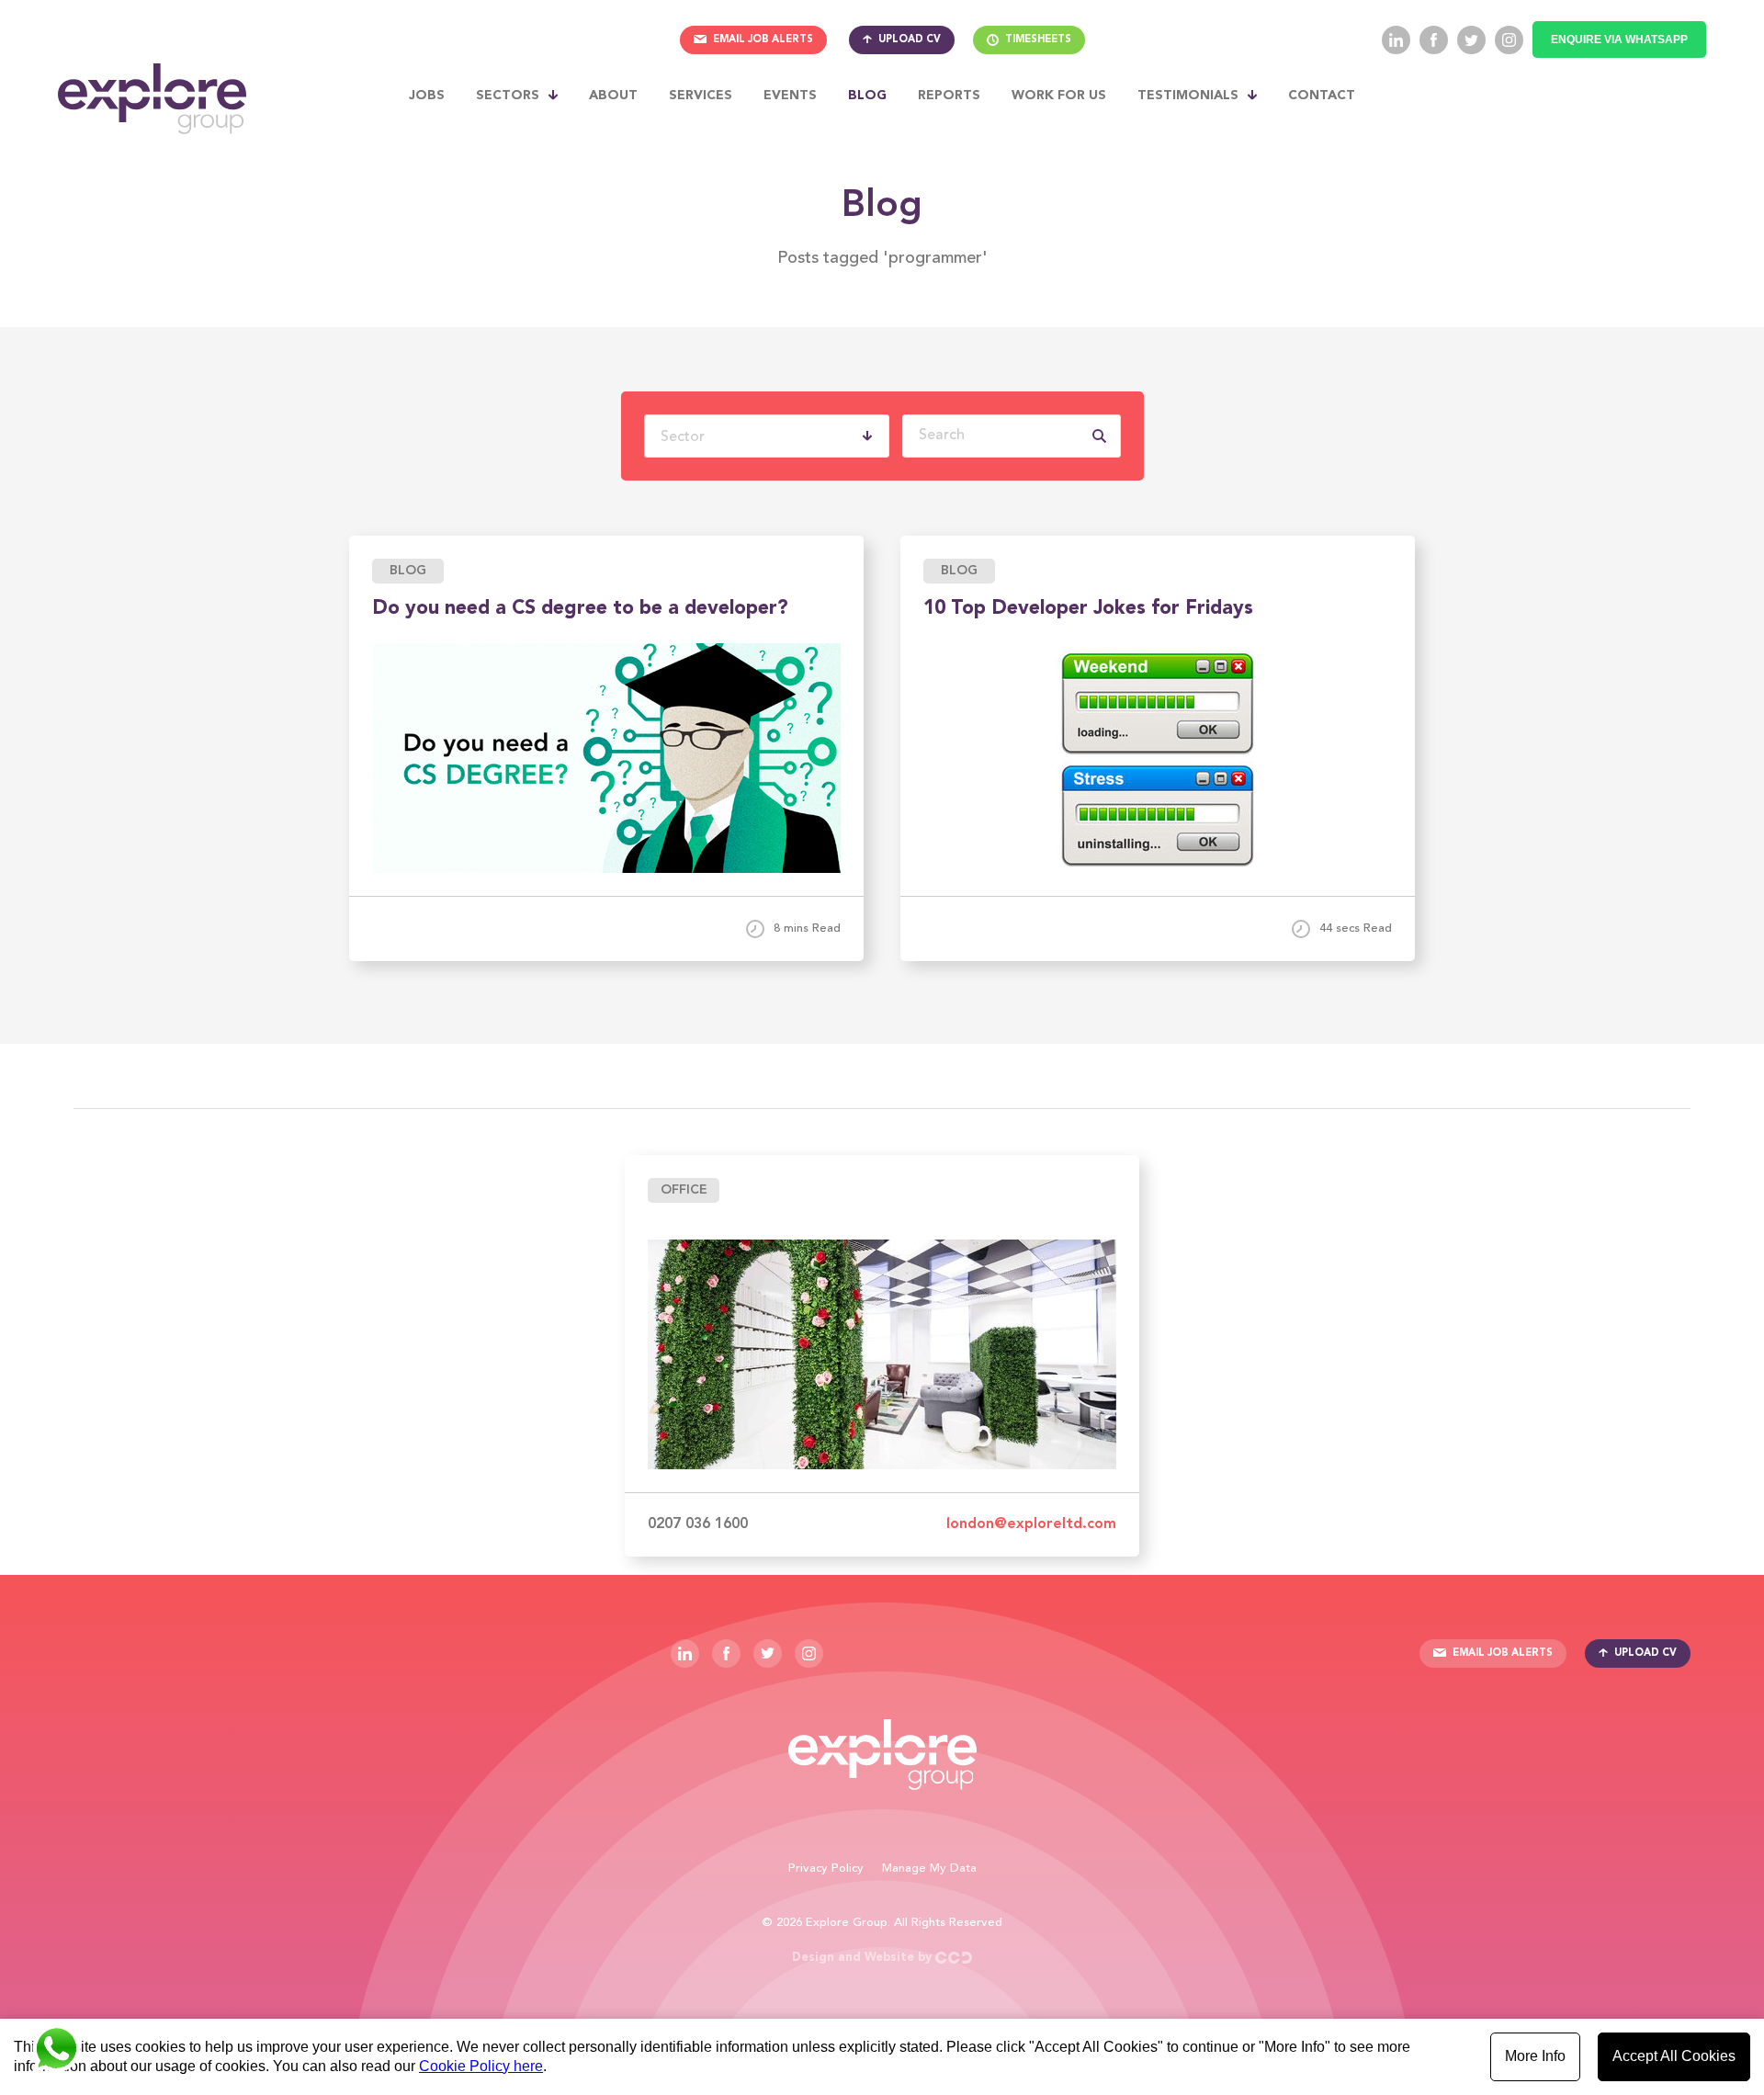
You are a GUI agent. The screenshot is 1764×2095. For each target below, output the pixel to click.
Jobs (427, 96)
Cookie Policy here (481, 2066)
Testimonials (1188, 96)
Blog (867, 96)
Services (701, 96)
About (613, 96)
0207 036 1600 (698, 1524)
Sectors (508, 96)
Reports (949, 96)
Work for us (1059, 96)
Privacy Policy (826, 1869)
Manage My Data (929, 1869)
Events (790, 96)
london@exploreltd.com (1031, 1524)
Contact (1322, 96)
